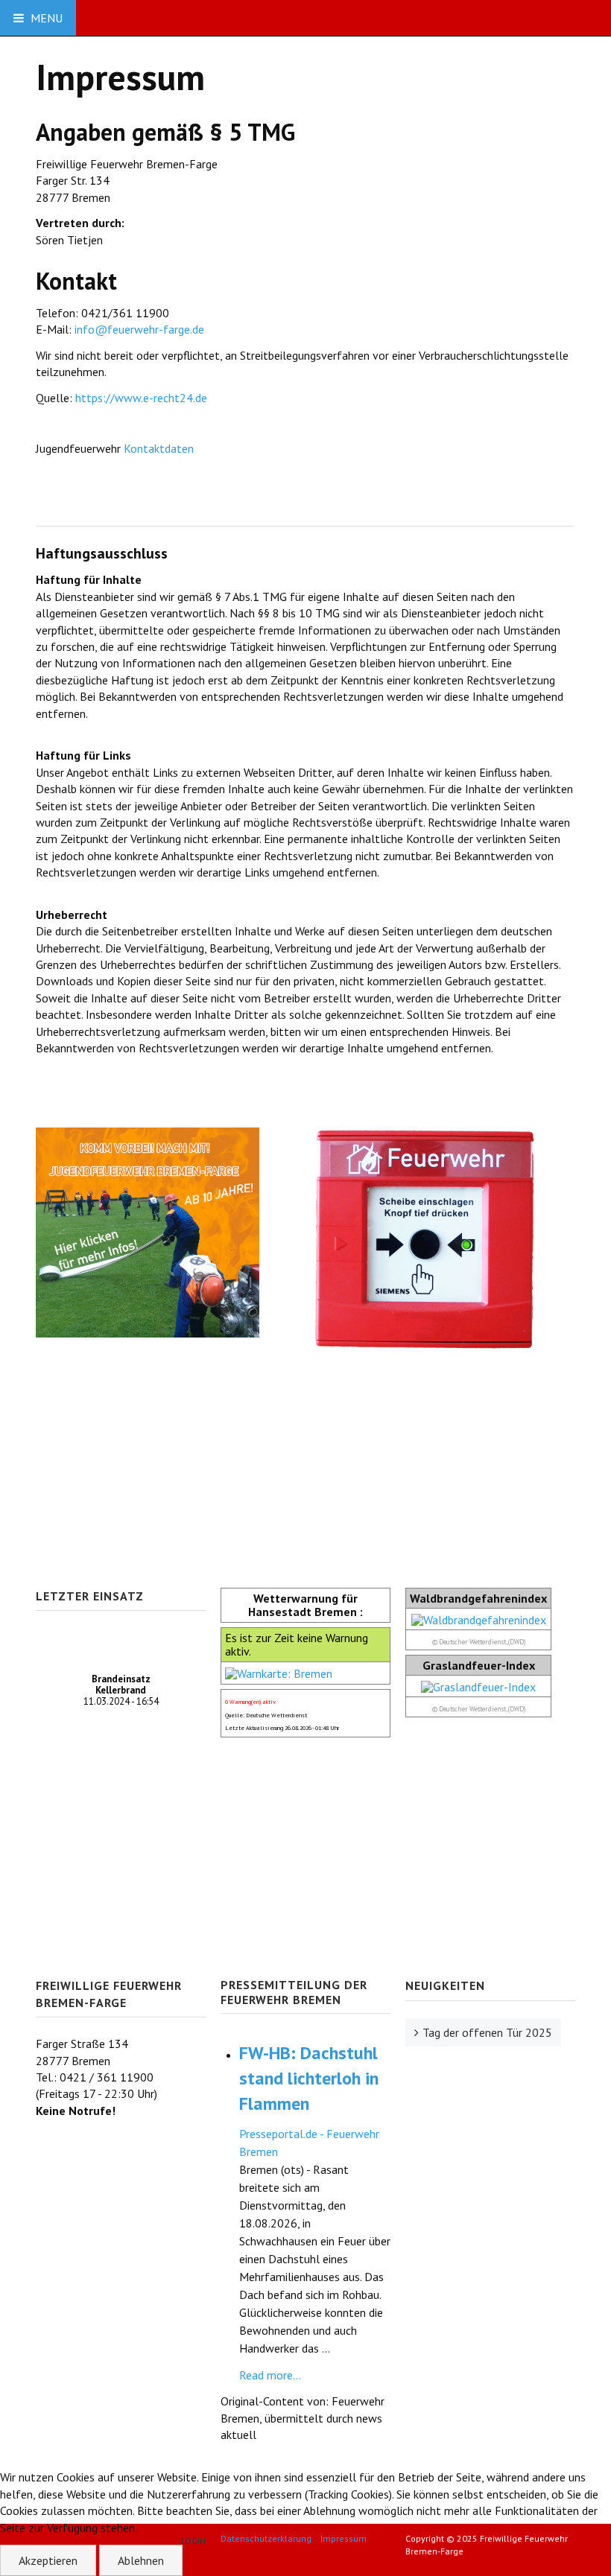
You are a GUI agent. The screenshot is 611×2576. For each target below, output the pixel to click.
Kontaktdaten (160, 448)
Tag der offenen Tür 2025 (487, 2032)
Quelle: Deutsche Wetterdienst (266, 1715)
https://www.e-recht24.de (141, 398)
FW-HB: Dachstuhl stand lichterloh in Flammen (309, 2078)
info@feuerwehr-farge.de (139, 329)
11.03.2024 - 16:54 (121, 1690)
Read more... (270, 2375)
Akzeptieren (48, 2560)
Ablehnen (141, 2560)
